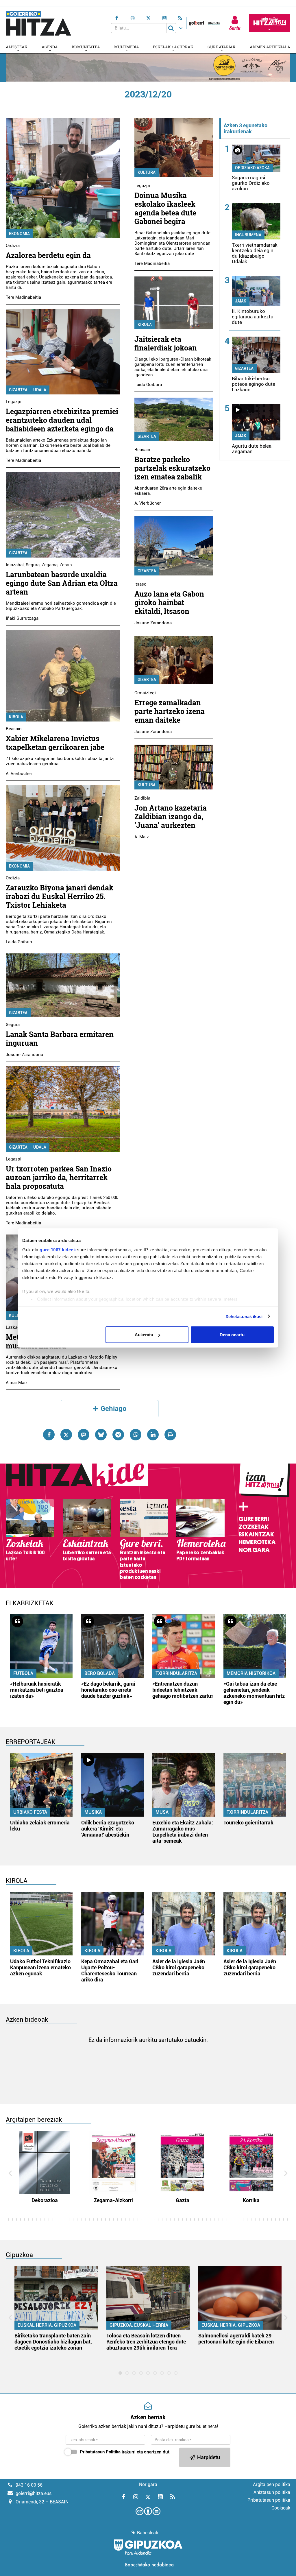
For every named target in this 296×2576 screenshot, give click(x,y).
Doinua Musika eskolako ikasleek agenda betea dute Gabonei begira (165, 208)
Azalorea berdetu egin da (48, 255)
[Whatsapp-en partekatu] (136, 1435)
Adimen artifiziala (270, 47)
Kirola (16, 717)
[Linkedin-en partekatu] (153, 1435)
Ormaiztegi (145, 693)
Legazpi (14, 402)
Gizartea (18, 390)
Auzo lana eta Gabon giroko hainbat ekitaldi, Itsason (169, 603)
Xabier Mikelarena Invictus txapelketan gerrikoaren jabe (55, 743)
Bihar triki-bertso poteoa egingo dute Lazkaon (254, 384)
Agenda (50, 47)
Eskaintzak (256, 1534)
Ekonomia (19, 234)
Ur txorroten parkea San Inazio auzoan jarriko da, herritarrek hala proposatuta (59, 1177)
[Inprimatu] (170, 1435)
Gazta (183, 2200)
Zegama (50, 565)
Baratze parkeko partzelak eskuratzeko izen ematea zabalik (172, 468)
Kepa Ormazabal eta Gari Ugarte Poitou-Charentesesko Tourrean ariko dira (110, 1970)
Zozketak (254, 1527)
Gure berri (254, 1519)
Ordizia (13, 246)
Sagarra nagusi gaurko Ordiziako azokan (251, 183)
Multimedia (127, 47)
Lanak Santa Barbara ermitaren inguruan (60, 1039)
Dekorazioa (45, 2200)
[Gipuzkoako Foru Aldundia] (148, 2553)
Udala (40, 390)
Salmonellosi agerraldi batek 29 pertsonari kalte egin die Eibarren (236, 2339)
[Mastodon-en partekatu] (84, 1435)
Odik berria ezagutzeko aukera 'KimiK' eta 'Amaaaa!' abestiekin (108, 1829)
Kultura (147, 172)
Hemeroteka (257, 1542)
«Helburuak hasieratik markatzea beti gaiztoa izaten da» (37, 1690)
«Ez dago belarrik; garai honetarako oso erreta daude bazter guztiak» (108, 1690)
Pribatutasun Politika (100, 2452)
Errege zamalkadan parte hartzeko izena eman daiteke (170, 711)
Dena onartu (232, 1335)
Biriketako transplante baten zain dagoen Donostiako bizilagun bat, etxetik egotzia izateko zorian (53, 2342)
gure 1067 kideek (58, 1249)
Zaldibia (142, 798)
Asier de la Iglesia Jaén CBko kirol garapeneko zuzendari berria (179, 1967)
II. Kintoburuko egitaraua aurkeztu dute (253, 317)
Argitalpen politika (272, 2484)
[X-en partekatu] (66, 1435)
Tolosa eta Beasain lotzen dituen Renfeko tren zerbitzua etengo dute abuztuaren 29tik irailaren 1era (146, 2342)
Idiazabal (15, 565)
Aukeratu (144, 1335)
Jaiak (241, 301)
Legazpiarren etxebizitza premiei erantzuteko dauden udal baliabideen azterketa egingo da (62, 420)
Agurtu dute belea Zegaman (252, 449)
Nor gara (254, 1550)
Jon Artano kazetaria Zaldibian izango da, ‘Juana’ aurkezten (171, 816)
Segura (33, 565)
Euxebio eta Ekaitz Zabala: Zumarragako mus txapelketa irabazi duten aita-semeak (183, 1832)
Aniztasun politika (272, 2492)
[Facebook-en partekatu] (49, 1435)
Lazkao (13, 1327)
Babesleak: (148, 2533)
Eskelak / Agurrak (173, 47)
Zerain (66, 565)
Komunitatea (86, 47)
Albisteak (17, 47)
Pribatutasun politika (269, 2500)
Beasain (14, 729)
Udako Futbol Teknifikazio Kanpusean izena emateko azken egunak (40, 1967)
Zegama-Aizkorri (113, 2200)
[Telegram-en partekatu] (118, 1435)
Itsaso (140, 584)
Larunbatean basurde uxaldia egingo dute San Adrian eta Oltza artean (62, 583)
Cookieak (281, 2508)
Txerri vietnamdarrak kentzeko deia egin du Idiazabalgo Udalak (255, 253)
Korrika (251, 2200)
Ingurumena (248, 235)
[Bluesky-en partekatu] (101, 1435)
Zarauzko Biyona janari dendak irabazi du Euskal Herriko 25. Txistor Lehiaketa (60, 896)
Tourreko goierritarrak (248, 1823)
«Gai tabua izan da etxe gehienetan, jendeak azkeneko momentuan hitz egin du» (254, 1693)
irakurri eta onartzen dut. (125, 2452)
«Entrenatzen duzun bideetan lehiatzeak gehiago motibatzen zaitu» (183, 1690)
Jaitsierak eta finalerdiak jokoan (166, 343)
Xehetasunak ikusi (244, 1316)
